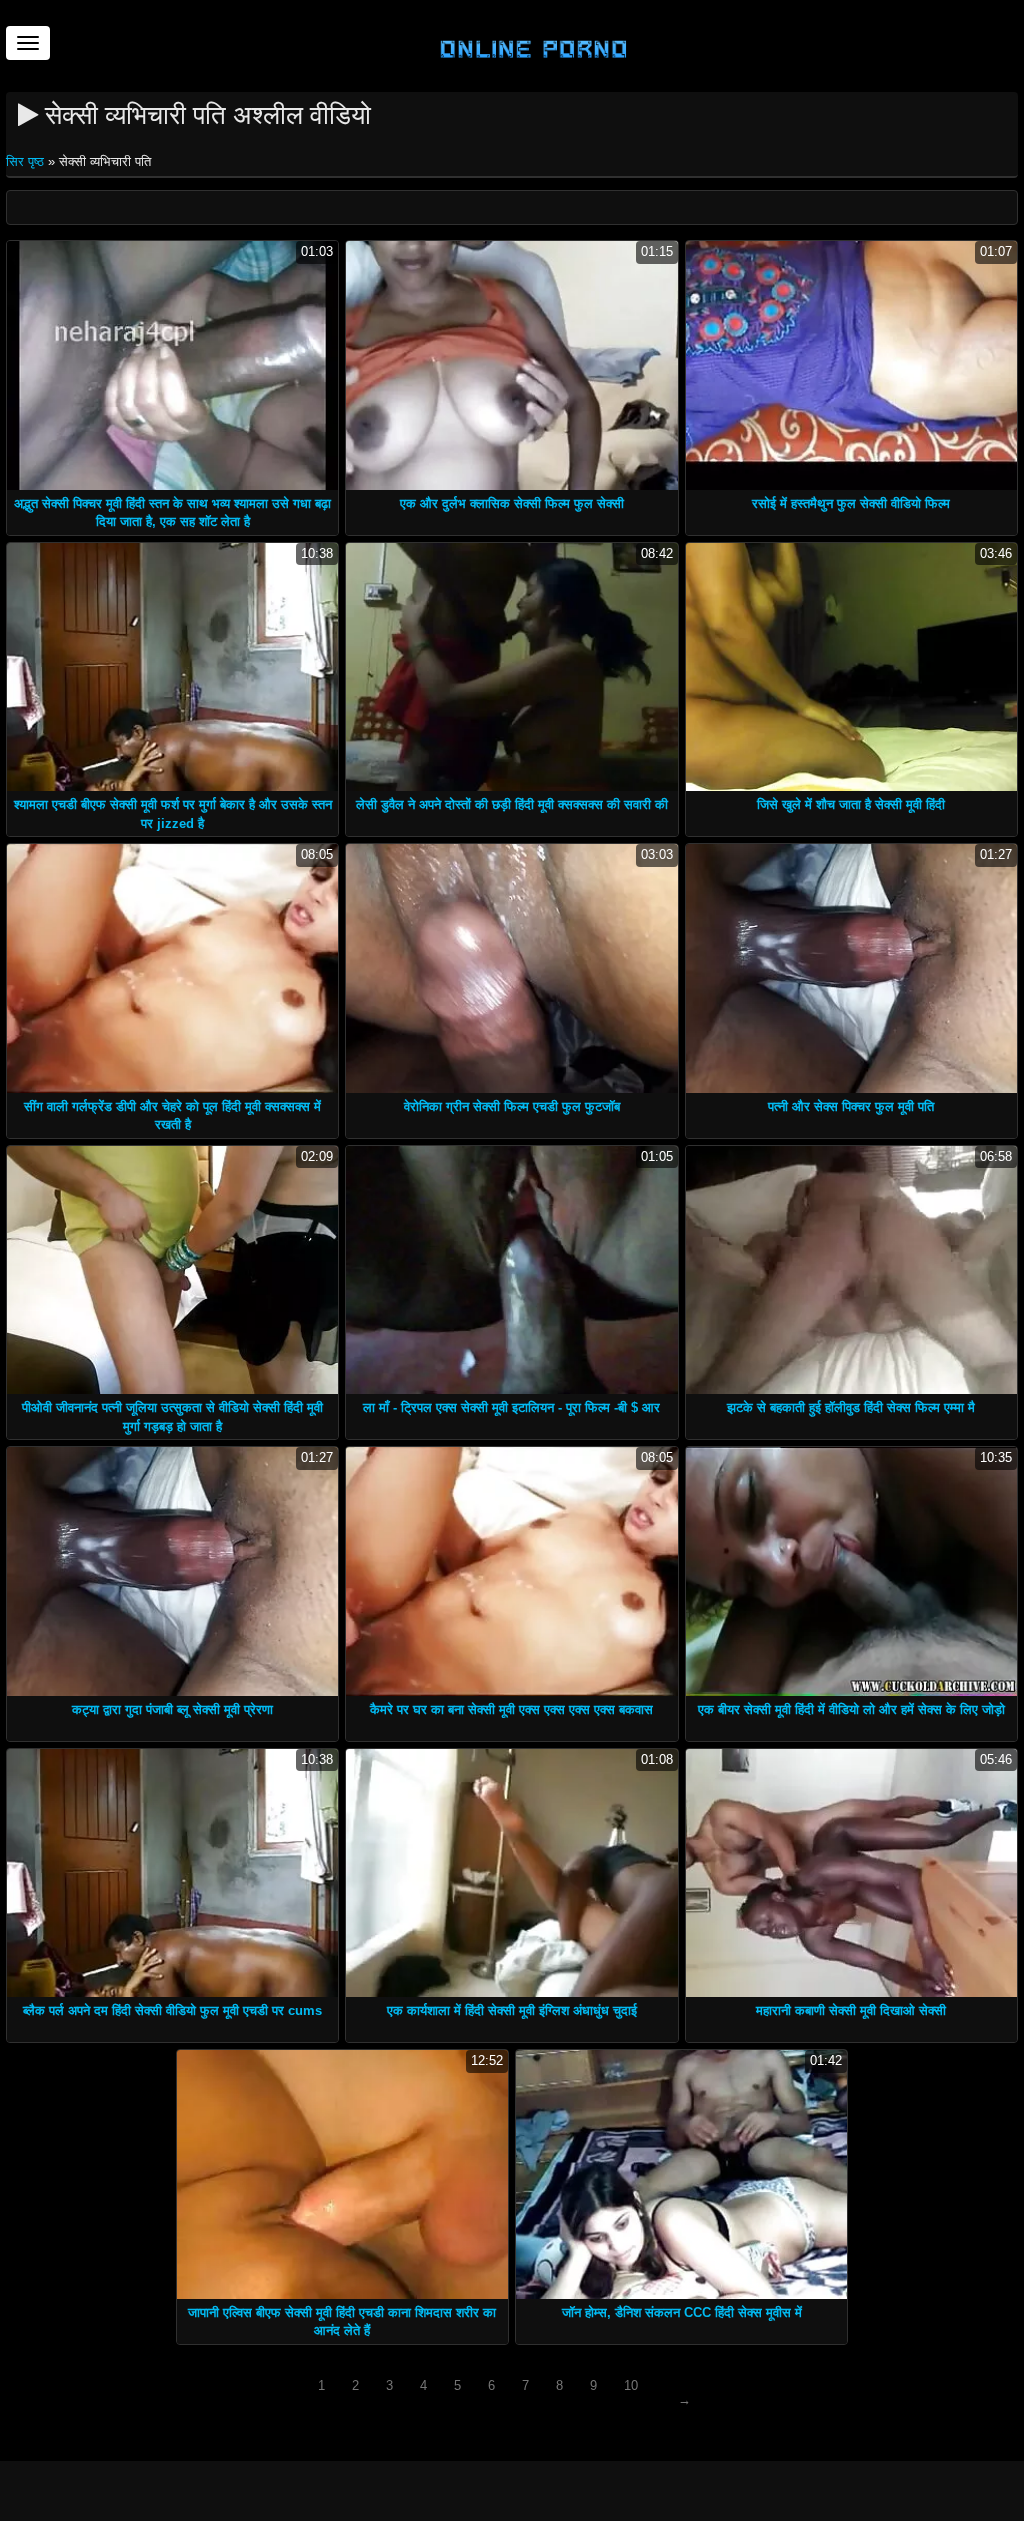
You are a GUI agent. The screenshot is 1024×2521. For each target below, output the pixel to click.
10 (631, 2385)
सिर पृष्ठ (27, 161)
